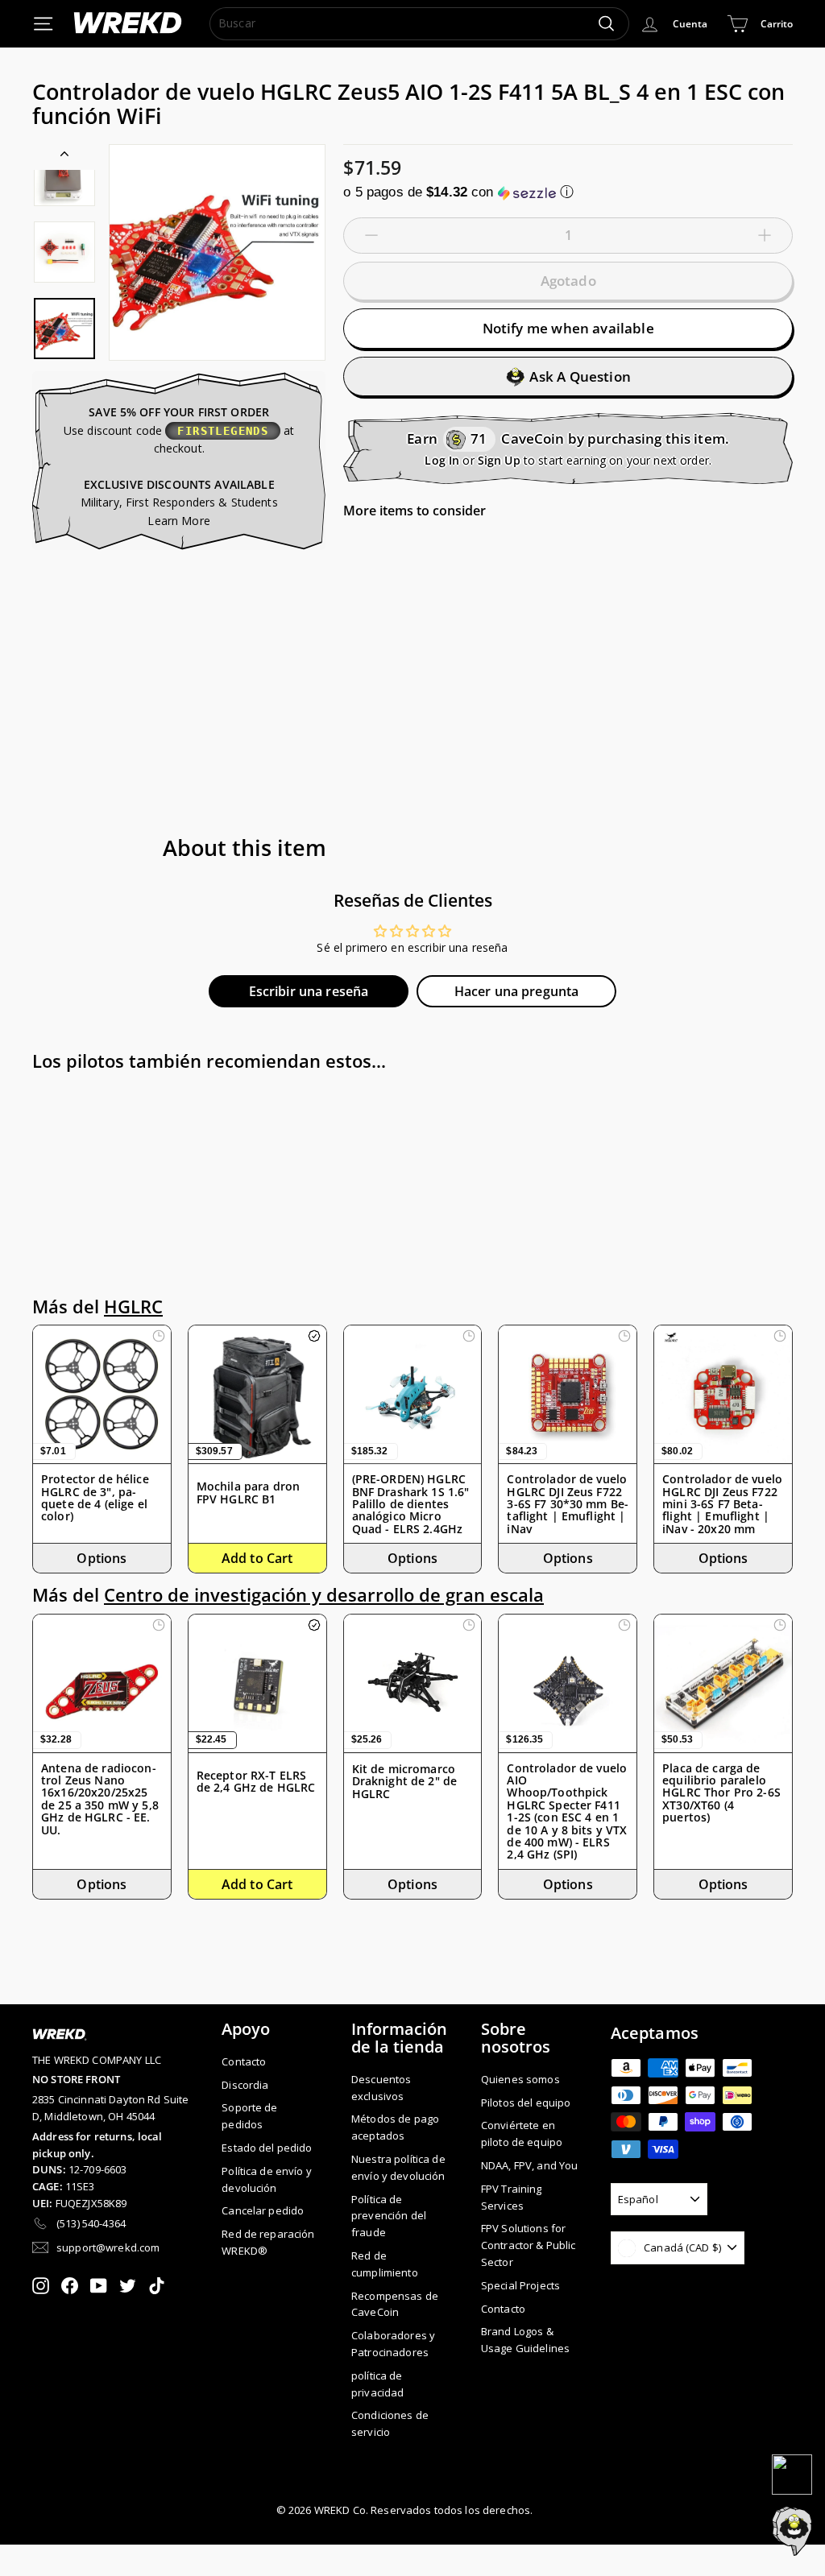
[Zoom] (217, 252)
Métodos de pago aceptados (395, 2127)
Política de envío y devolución (267, 2179)
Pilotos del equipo (526, 2103)
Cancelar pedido (263, 2210)
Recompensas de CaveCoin (395, 2304)
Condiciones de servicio (390, 2423)
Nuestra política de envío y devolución (398, 2167)
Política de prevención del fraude (389, 2216)
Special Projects (520, 2285)
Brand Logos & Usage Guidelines (525, 2340)
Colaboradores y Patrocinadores (393, 2344)
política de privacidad (377, 2384)
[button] (568, 192)
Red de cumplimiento (385, 2264)
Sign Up (499, 460)
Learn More (178, 521)
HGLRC (133, 1307)
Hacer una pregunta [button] (517, 991)
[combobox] (419, 23)
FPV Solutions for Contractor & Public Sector (529, 2245)
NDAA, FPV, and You (530, 2165)
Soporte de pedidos (249, 2116)
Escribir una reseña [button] (309, 991)
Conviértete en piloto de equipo (522, 2134)
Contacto (244, 2061)
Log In (442, 460)
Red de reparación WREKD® (268, 2242)
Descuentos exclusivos (381, 2088)
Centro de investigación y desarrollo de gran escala (324, 1595)
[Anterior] (64, 157)
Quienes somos (520, 2079)
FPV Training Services (512, 2197)
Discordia (245, 2085)
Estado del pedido (267, 2148)
